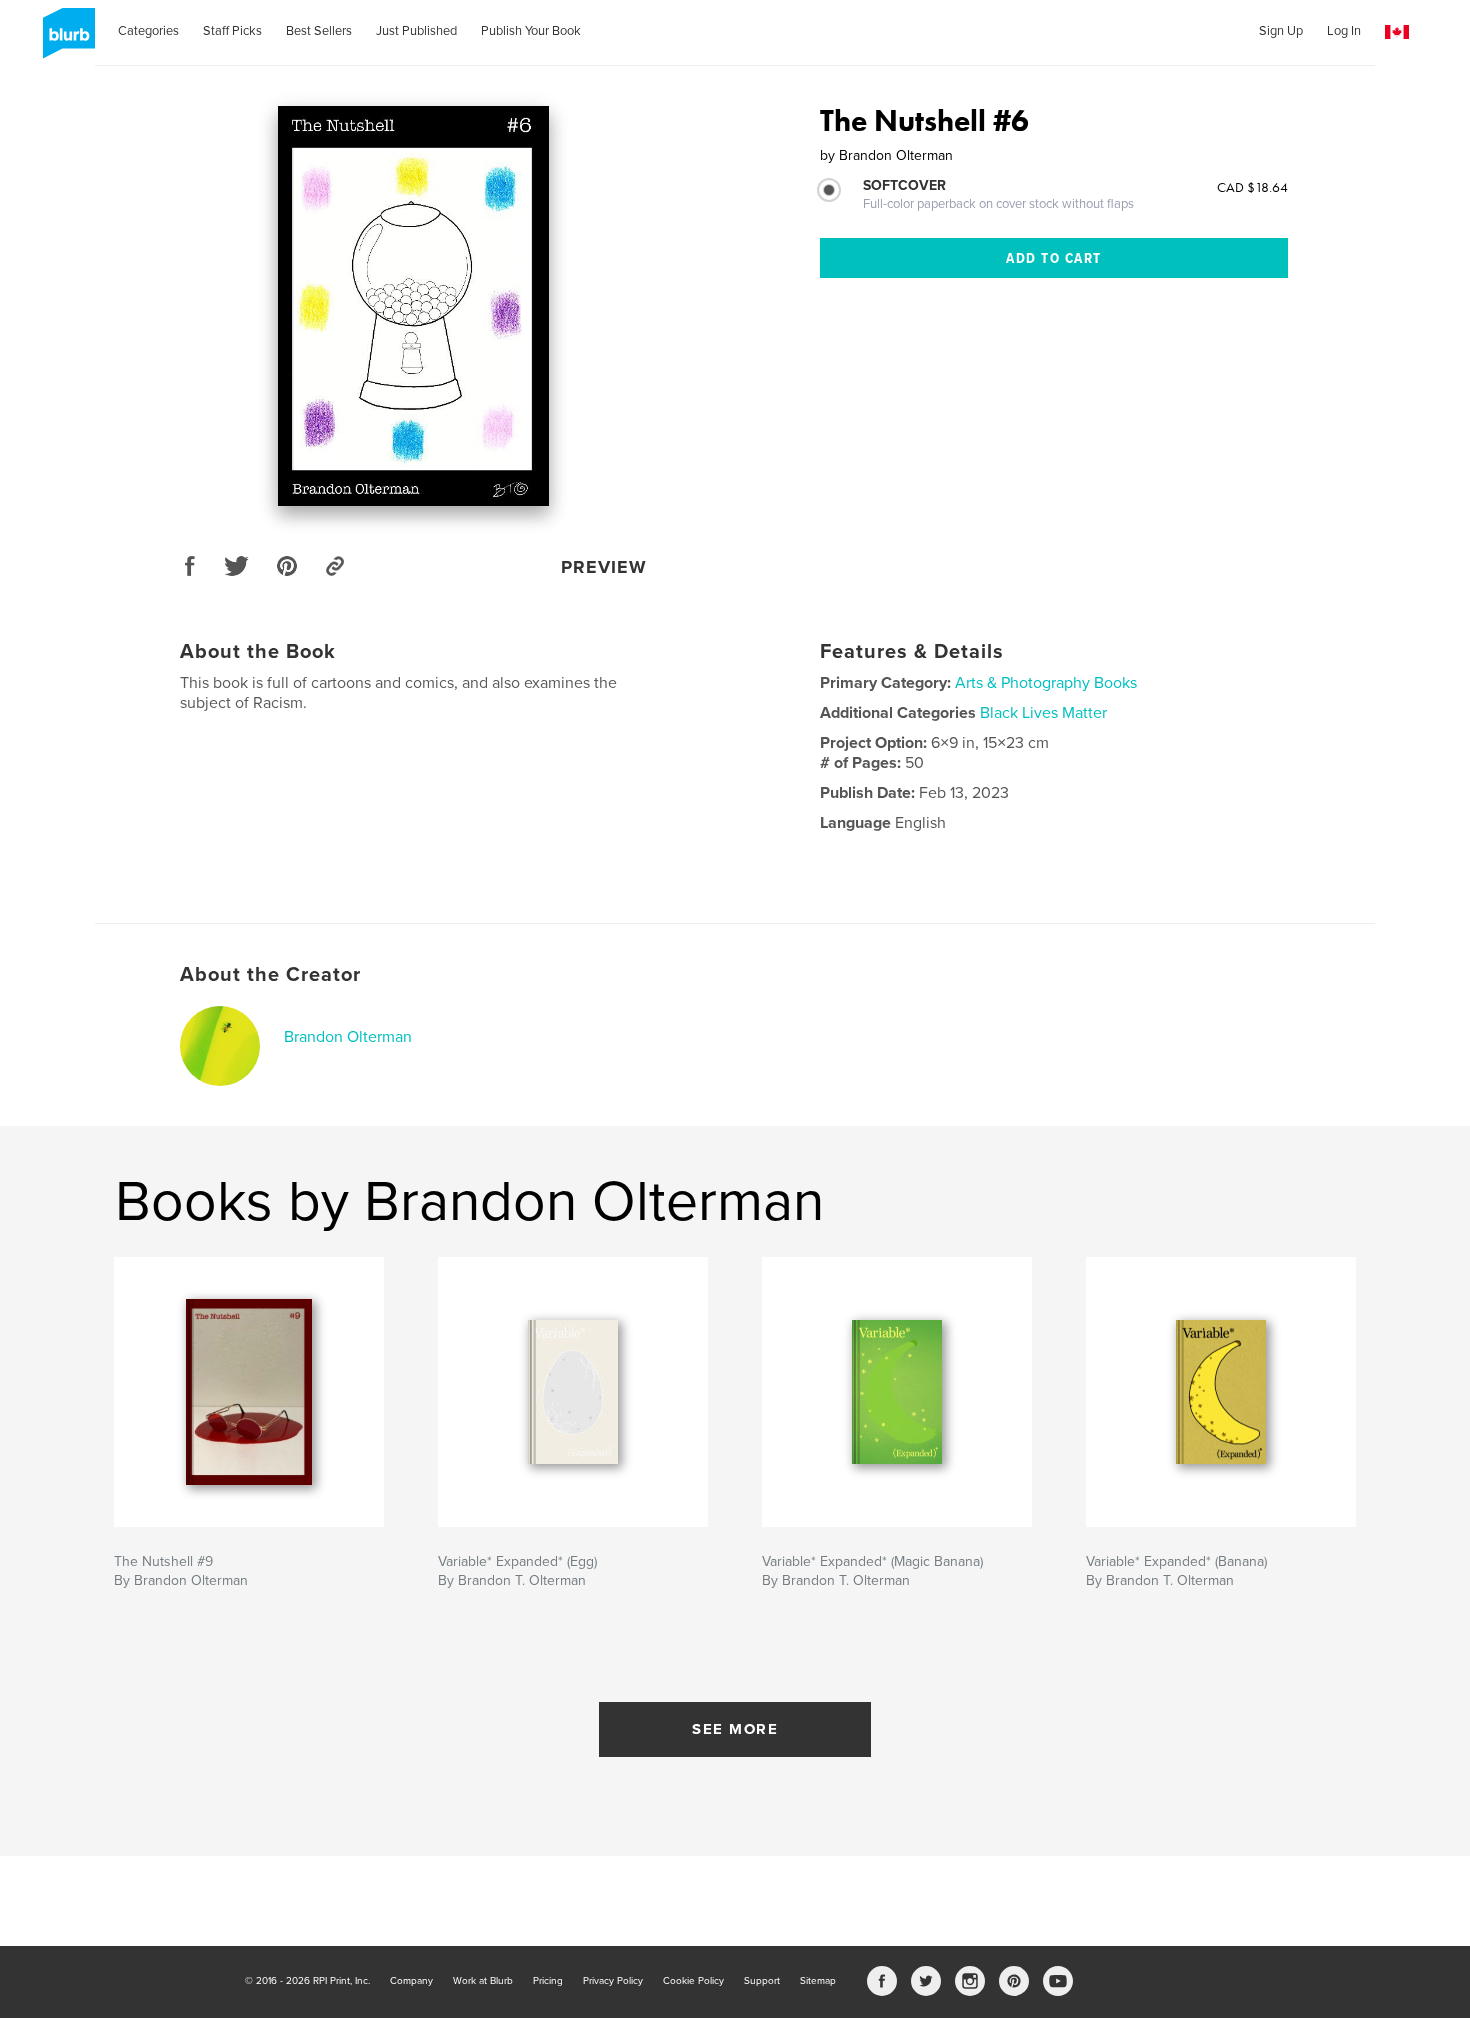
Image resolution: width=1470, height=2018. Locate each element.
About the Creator (270, 975)
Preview (604, 567)
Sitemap (818, 1981)
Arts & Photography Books (1046, 683)
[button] (1397, 32)
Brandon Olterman (348, 1037)
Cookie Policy (693, 1981)
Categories (148, 31)
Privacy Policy (613, 1981)
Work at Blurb (483, 1981)
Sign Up (1281, 31)
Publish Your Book (531, 31)
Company (411, 1981)
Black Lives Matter (1043, 713)
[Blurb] (65, 41)
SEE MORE (735, 1729)
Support (762, 1981)
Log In (1344, 31)
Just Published (416, 31)
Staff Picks (232, 31)
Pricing (548, 1981)
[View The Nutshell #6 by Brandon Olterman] (413, 306)
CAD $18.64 (1252, 187)
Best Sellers (319, 31)
